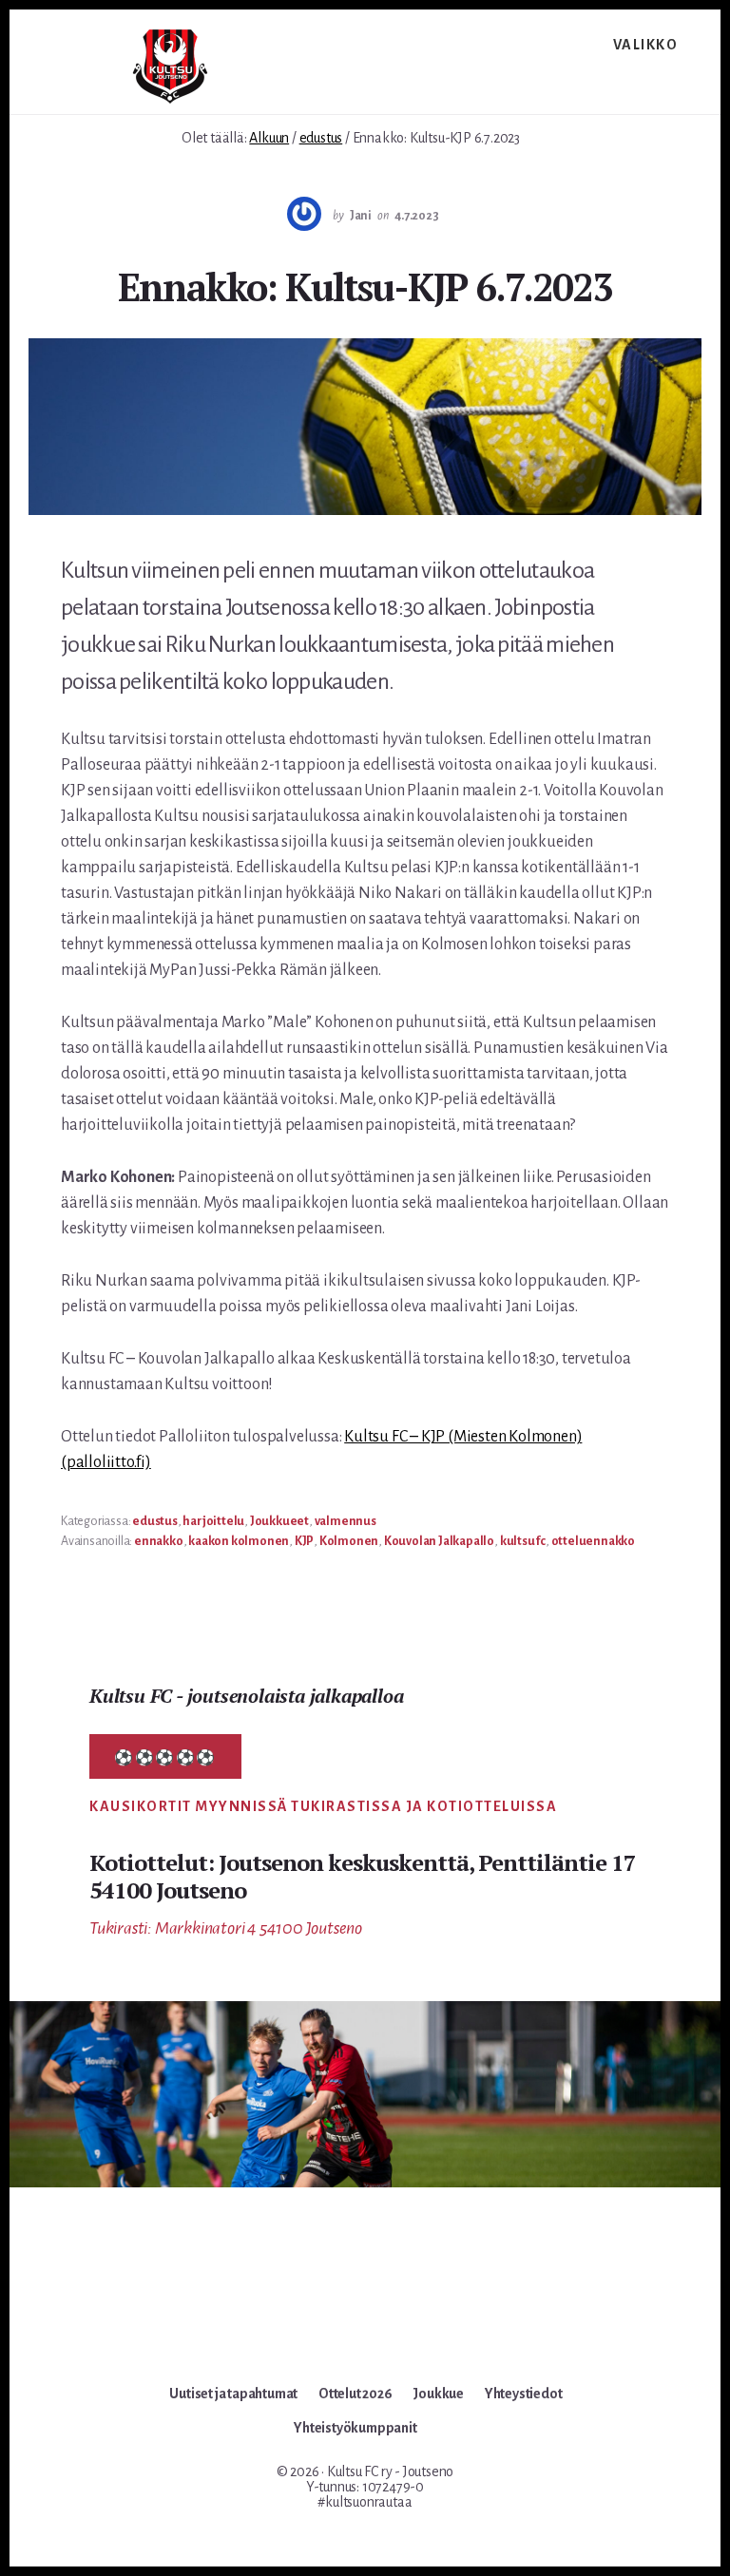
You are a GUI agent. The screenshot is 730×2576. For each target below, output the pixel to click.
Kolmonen (349, 1541)
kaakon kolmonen (239, 1541)
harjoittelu (213, 1521)
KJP (304, 1541)
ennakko (159, 1541)
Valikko (646, 45)
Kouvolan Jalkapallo (439, 1541)
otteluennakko (593, 1541)
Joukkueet (279, 1521)
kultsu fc (523, 1541)
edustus (155, 1521)
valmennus (346, 1521)
